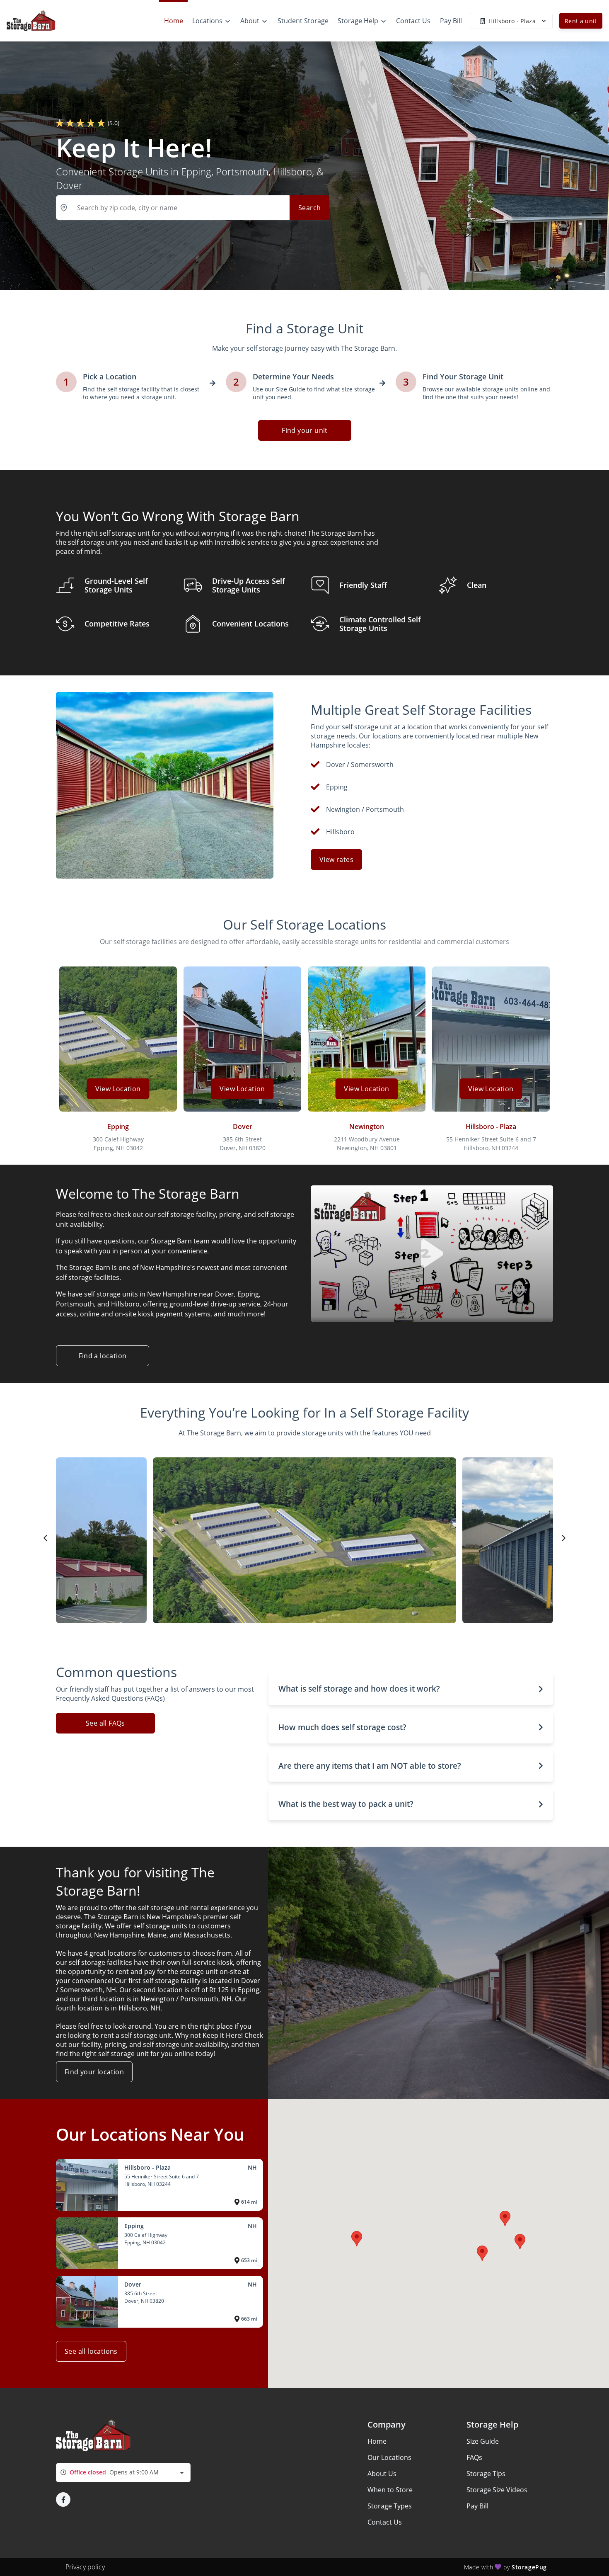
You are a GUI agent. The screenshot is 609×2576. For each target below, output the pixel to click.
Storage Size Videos (497, 2490)
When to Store (390, 2490)
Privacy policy (85, 2567)
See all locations (91, 2351)
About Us (382, 2474)
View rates (336, 859)
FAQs (474, 2457)
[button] (411, 1689)
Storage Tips (486, 2474)
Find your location (94, 2072)
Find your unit (305, 430)
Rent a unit (581, 21)
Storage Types (390, 2506)
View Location (118, 1089)
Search (309, 208)
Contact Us (385, 2522)
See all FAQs (105, 1723)
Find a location (103, 1356)
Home (377, 2441)
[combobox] (123, 2473)
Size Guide (483, 2441)
